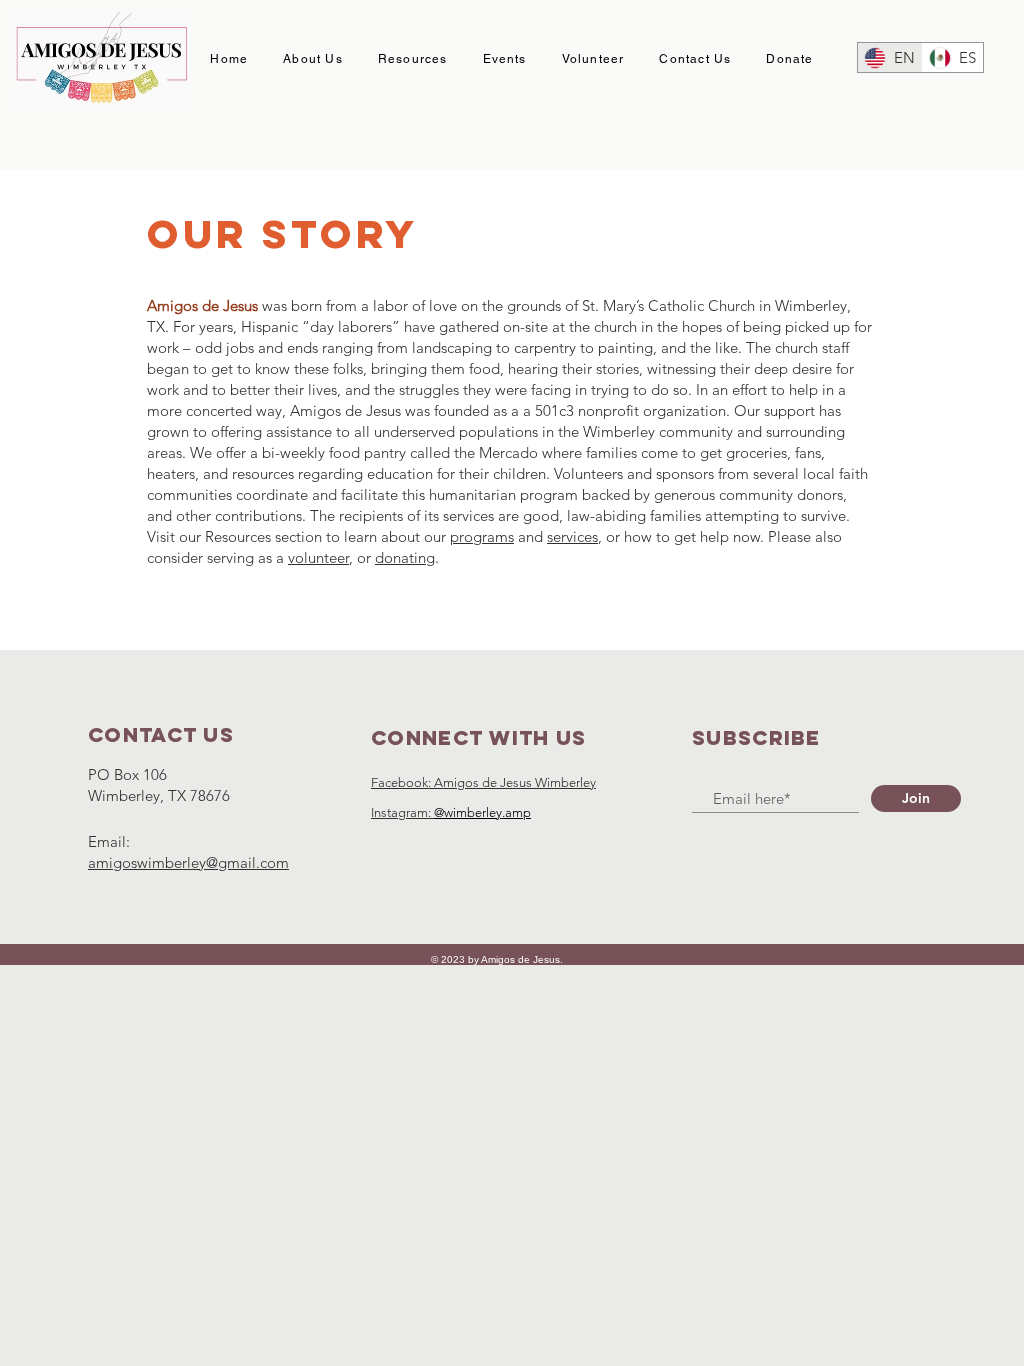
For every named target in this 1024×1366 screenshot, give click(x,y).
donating (405, 557)
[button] (313, 60)
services (572, 536)
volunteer (318, 557)
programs (482, 536)
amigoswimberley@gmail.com (188, 862)
